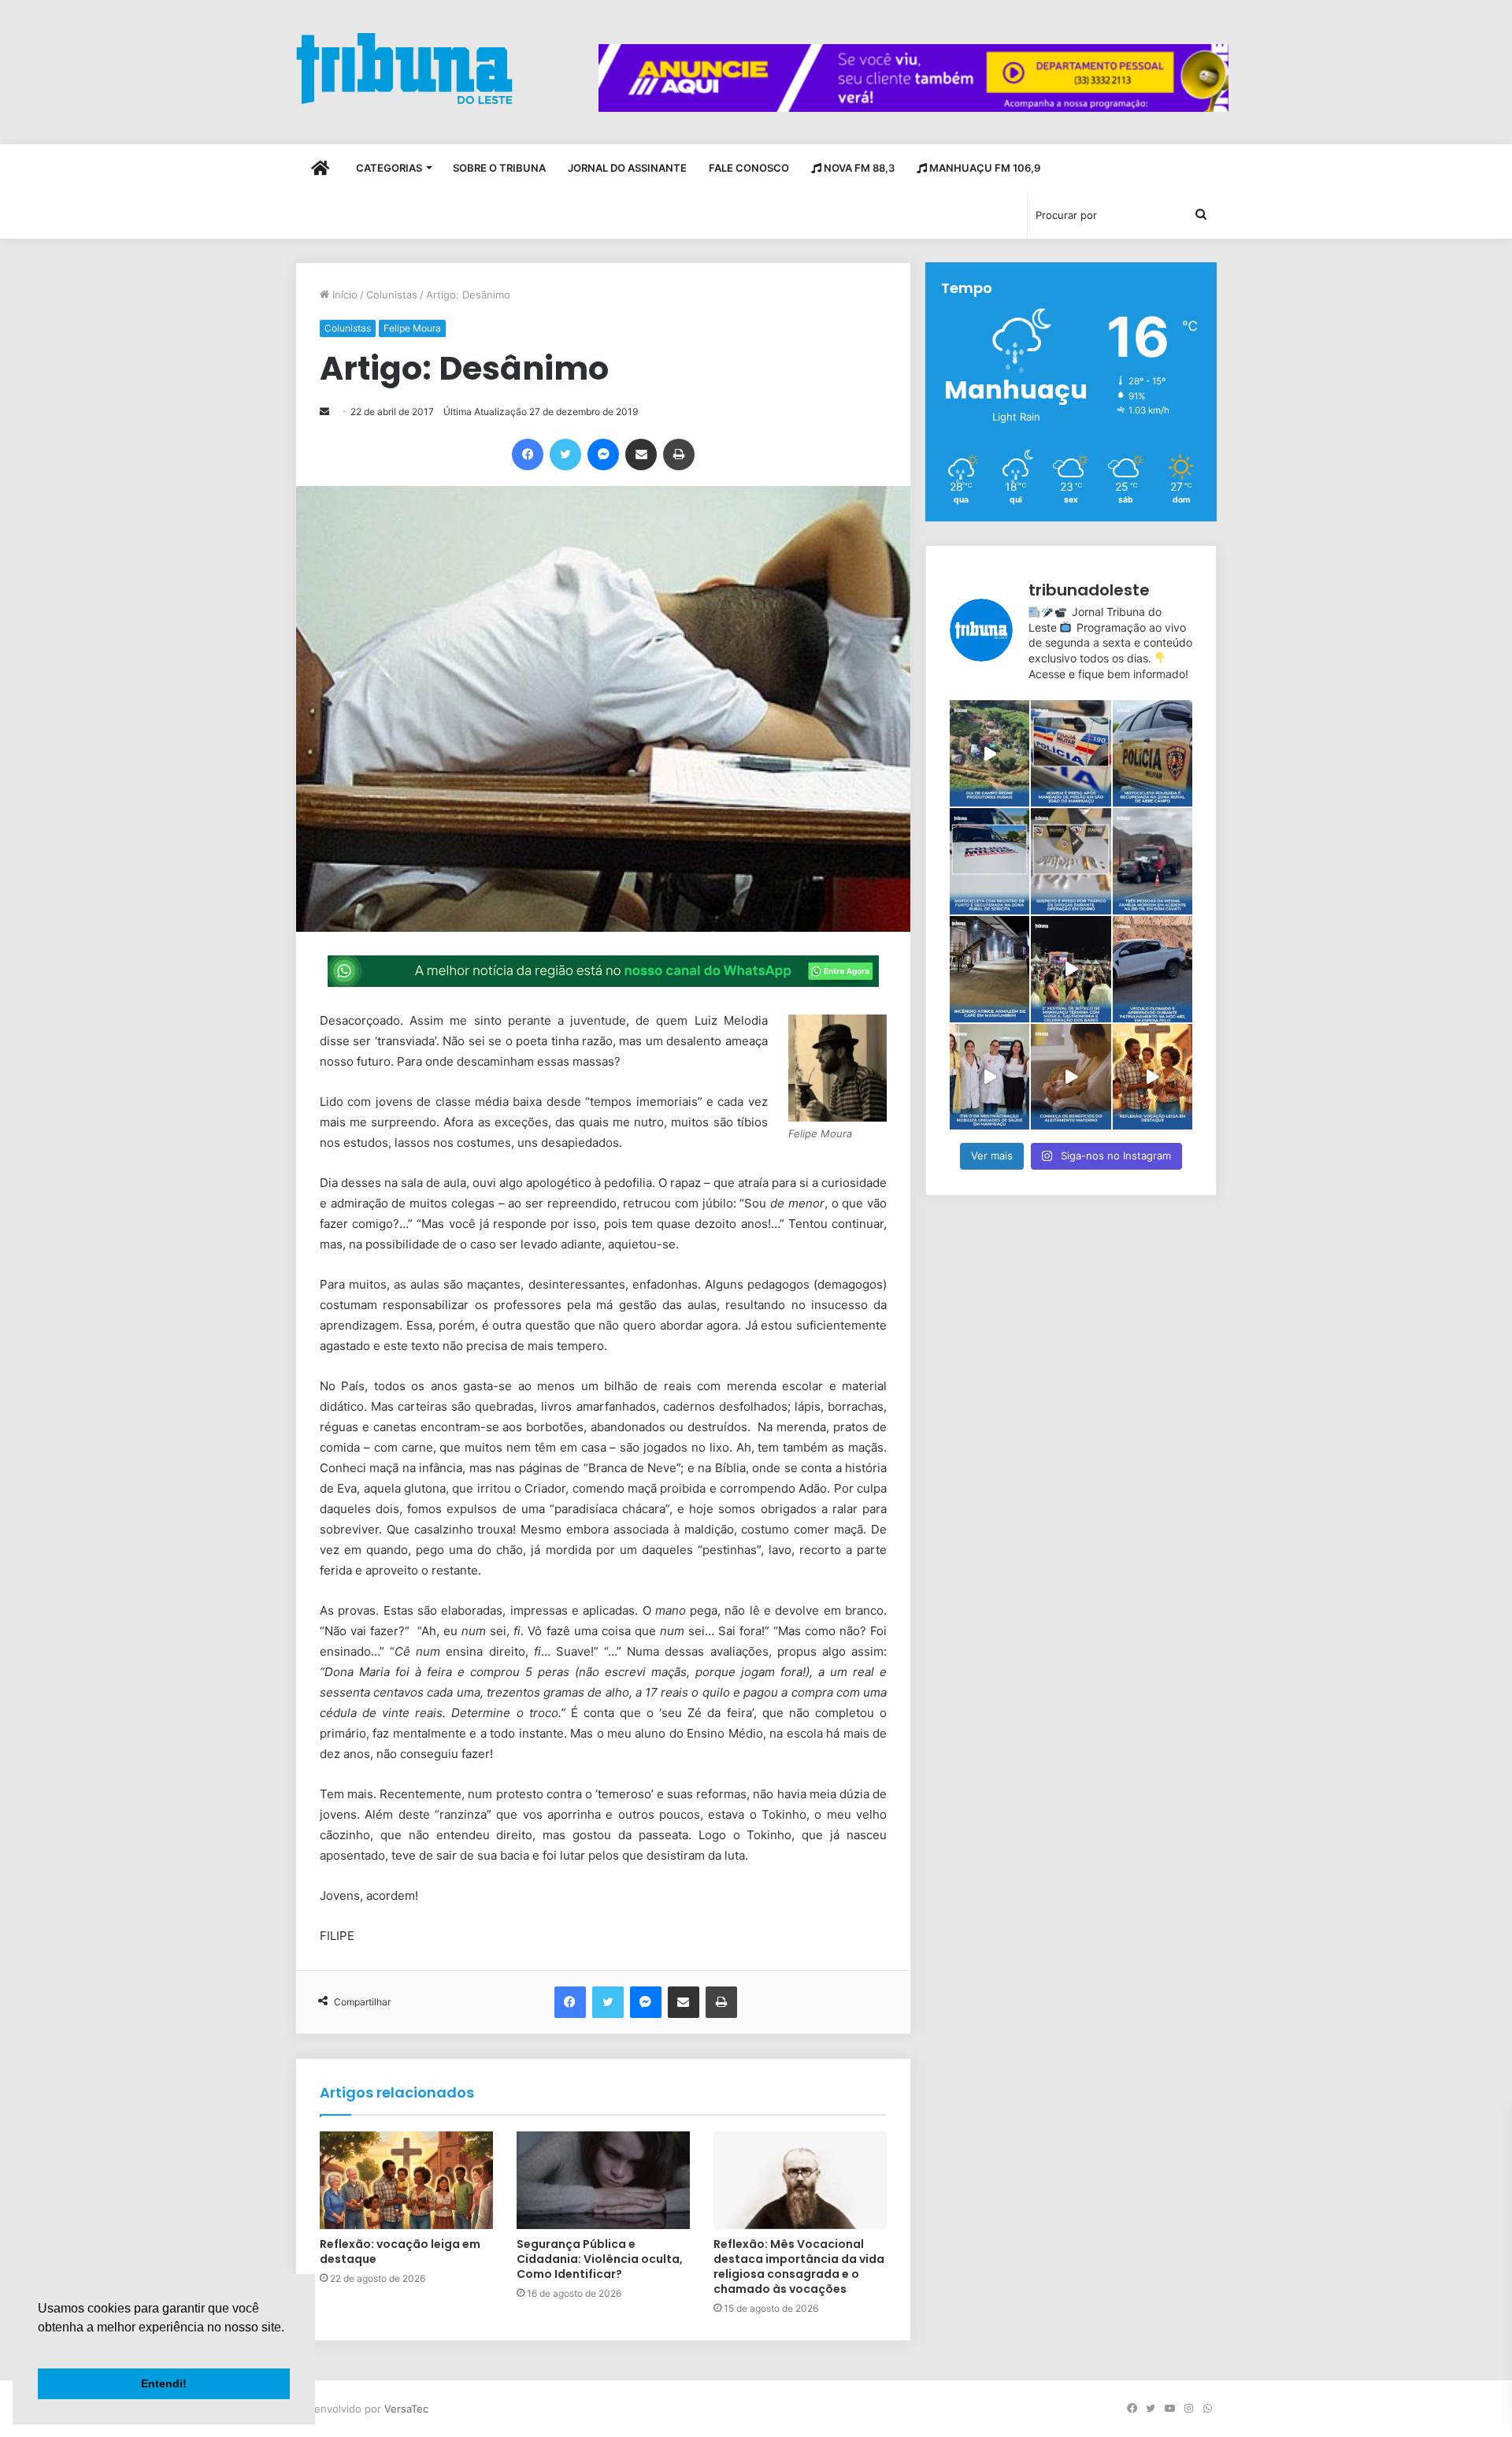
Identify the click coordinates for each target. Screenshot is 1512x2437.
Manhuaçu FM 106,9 (984, 168)
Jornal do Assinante (627, 168)
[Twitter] (565, 454)
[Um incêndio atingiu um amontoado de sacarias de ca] (989, 969)
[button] (40, 2347)
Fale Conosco (749, 168)
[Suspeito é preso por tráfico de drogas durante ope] (1071, 861)
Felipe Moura (412, 328)
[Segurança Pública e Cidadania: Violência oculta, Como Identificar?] (603, 2180)
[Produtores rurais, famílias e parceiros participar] (989, 753)
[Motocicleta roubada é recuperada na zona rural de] (1153, 753)
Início (343, 295)
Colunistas (392, 295)
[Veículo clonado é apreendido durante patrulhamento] (1153, 969)
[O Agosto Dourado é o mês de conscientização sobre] (1071, 1077)
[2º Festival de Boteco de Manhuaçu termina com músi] (1071, 969)
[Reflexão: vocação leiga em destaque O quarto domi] (1153, 1077)
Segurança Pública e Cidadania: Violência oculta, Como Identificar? (600, 2259)
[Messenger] (603, 454)
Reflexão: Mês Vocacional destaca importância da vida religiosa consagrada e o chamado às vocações (799, 2266)
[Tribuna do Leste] (404, 68)
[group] (913, 78)
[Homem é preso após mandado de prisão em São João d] (1071, 753)
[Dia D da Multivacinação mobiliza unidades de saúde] (989, 1077)
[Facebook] (528, 454)
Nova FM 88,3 (858, 168)
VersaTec (406, 2409)
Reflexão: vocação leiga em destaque (400, 2252)
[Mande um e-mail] (324, 412)
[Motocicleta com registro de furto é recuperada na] (989, 861)
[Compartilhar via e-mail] (641, 454)
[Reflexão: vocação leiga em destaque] (406, 2180)
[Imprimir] (679, 454)
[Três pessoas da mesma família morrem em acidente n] (1153, 861)
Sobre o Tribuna (499, 168)
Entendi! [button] (164, 2383)
